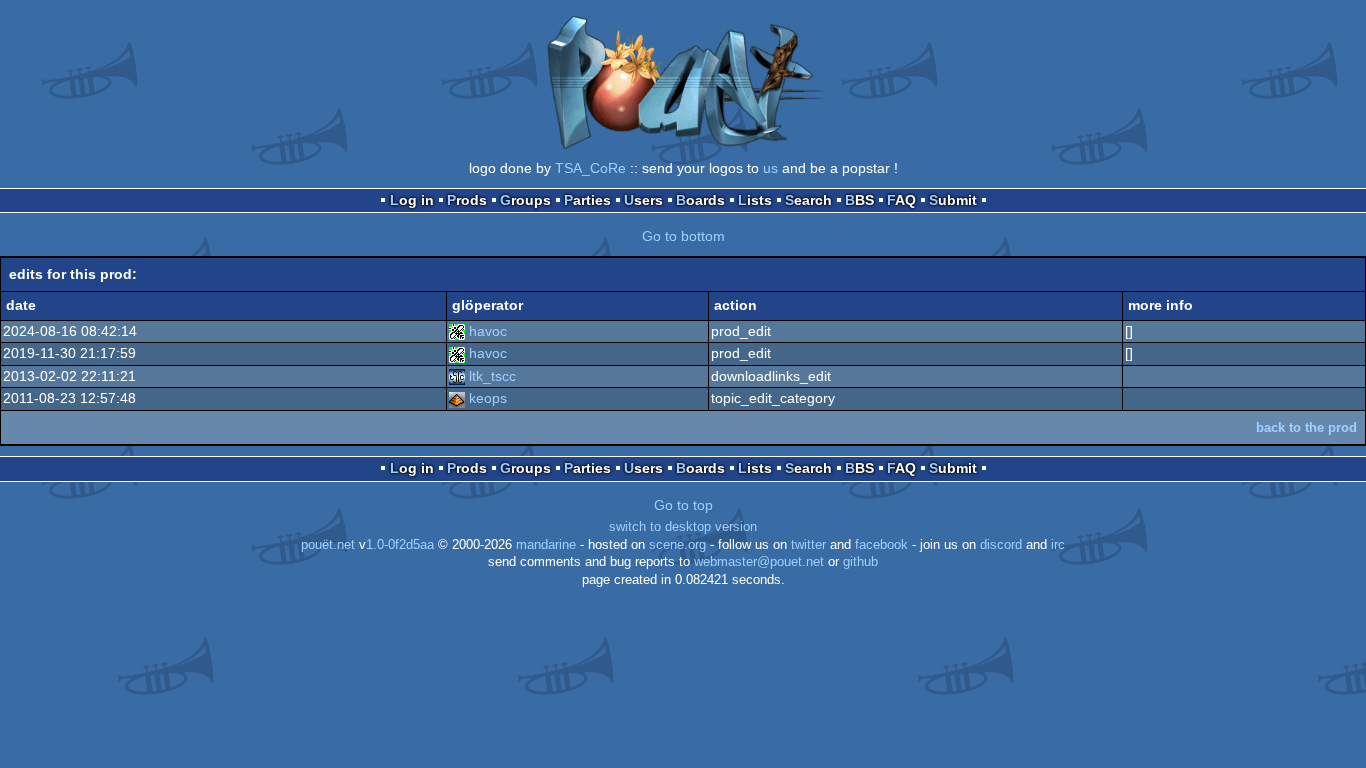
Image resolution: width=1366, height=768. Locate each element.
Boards (700, 200)
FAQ (901, 200)
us (770, 168)
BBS (859, 200)
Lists (755, 200)
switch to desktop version (683, 527)
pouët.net (328, 545)
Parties (587, 200)
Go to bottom (683, 236)
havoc (488, 331)
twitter (808, 545)
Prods (467, 200)
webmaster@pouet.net (759, 562)
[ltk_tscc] (457, 376)
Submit (953, 200)
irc (1058, 545)
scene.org (677, 545)
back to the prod (1306, 427)
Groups (525, 200)
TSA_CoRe (590, 168)
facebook (881, 545)
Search (808, 200)
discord (1001, 545)
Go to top (683, 505)
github (860, 562)
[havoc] (457, 331)
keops (488, 398)
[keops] (457, 398)
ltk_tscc (492, 376)
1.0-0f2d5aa (400, 545)
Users (643, 200)
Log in (412, 200)
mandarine (546, 545)
